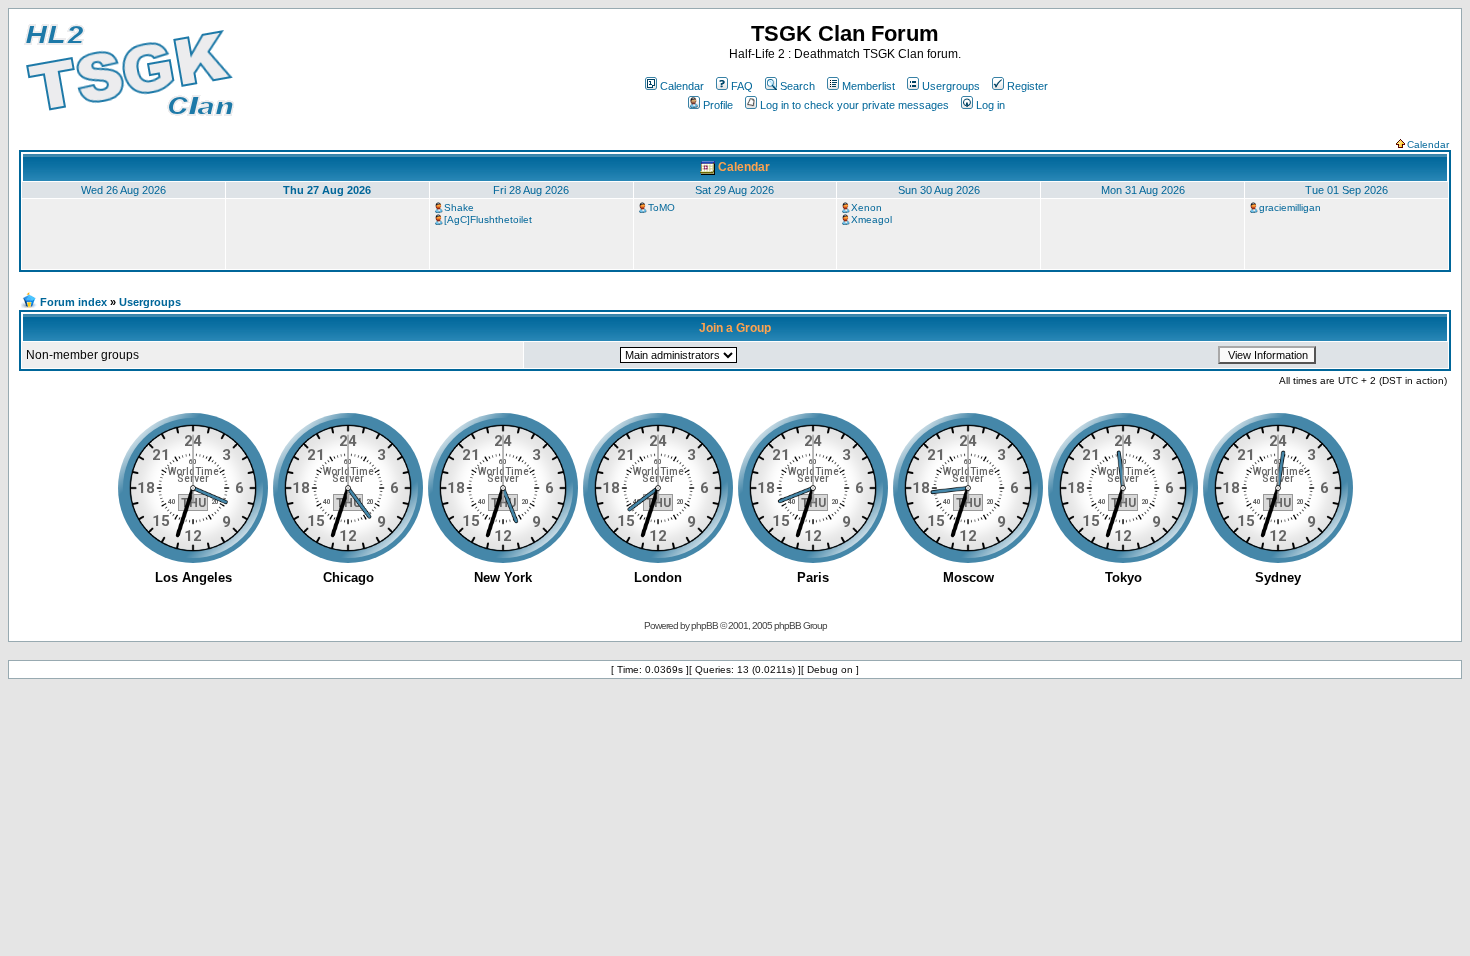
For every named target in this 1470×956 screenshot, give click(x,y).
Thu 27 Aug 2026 (327, 190)
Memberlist (868, 86)
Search (797, 86)
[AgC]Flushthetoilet (488, 219)
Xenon (866, 207)
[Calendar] (707, 167)
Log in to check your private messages (854, 105)
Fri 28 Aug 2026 (531, 190)
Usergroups (951, 86)
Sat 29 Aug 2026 (734, 190)
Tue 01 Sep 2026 (1346, 190)
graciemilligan (1290, 207)
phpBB (704, 625)
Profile (718, 105)
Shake (459, 207)
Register (1027, 86)
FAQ (742, 86)
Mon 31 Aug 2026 (1143, 190)
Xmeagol (871, 219)
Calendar (682, 86)
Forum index (73, 302)
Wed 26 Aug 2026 (123, 190)
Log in (990, 105)
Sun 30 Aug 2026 (939, 190)
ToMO (661, 207)
